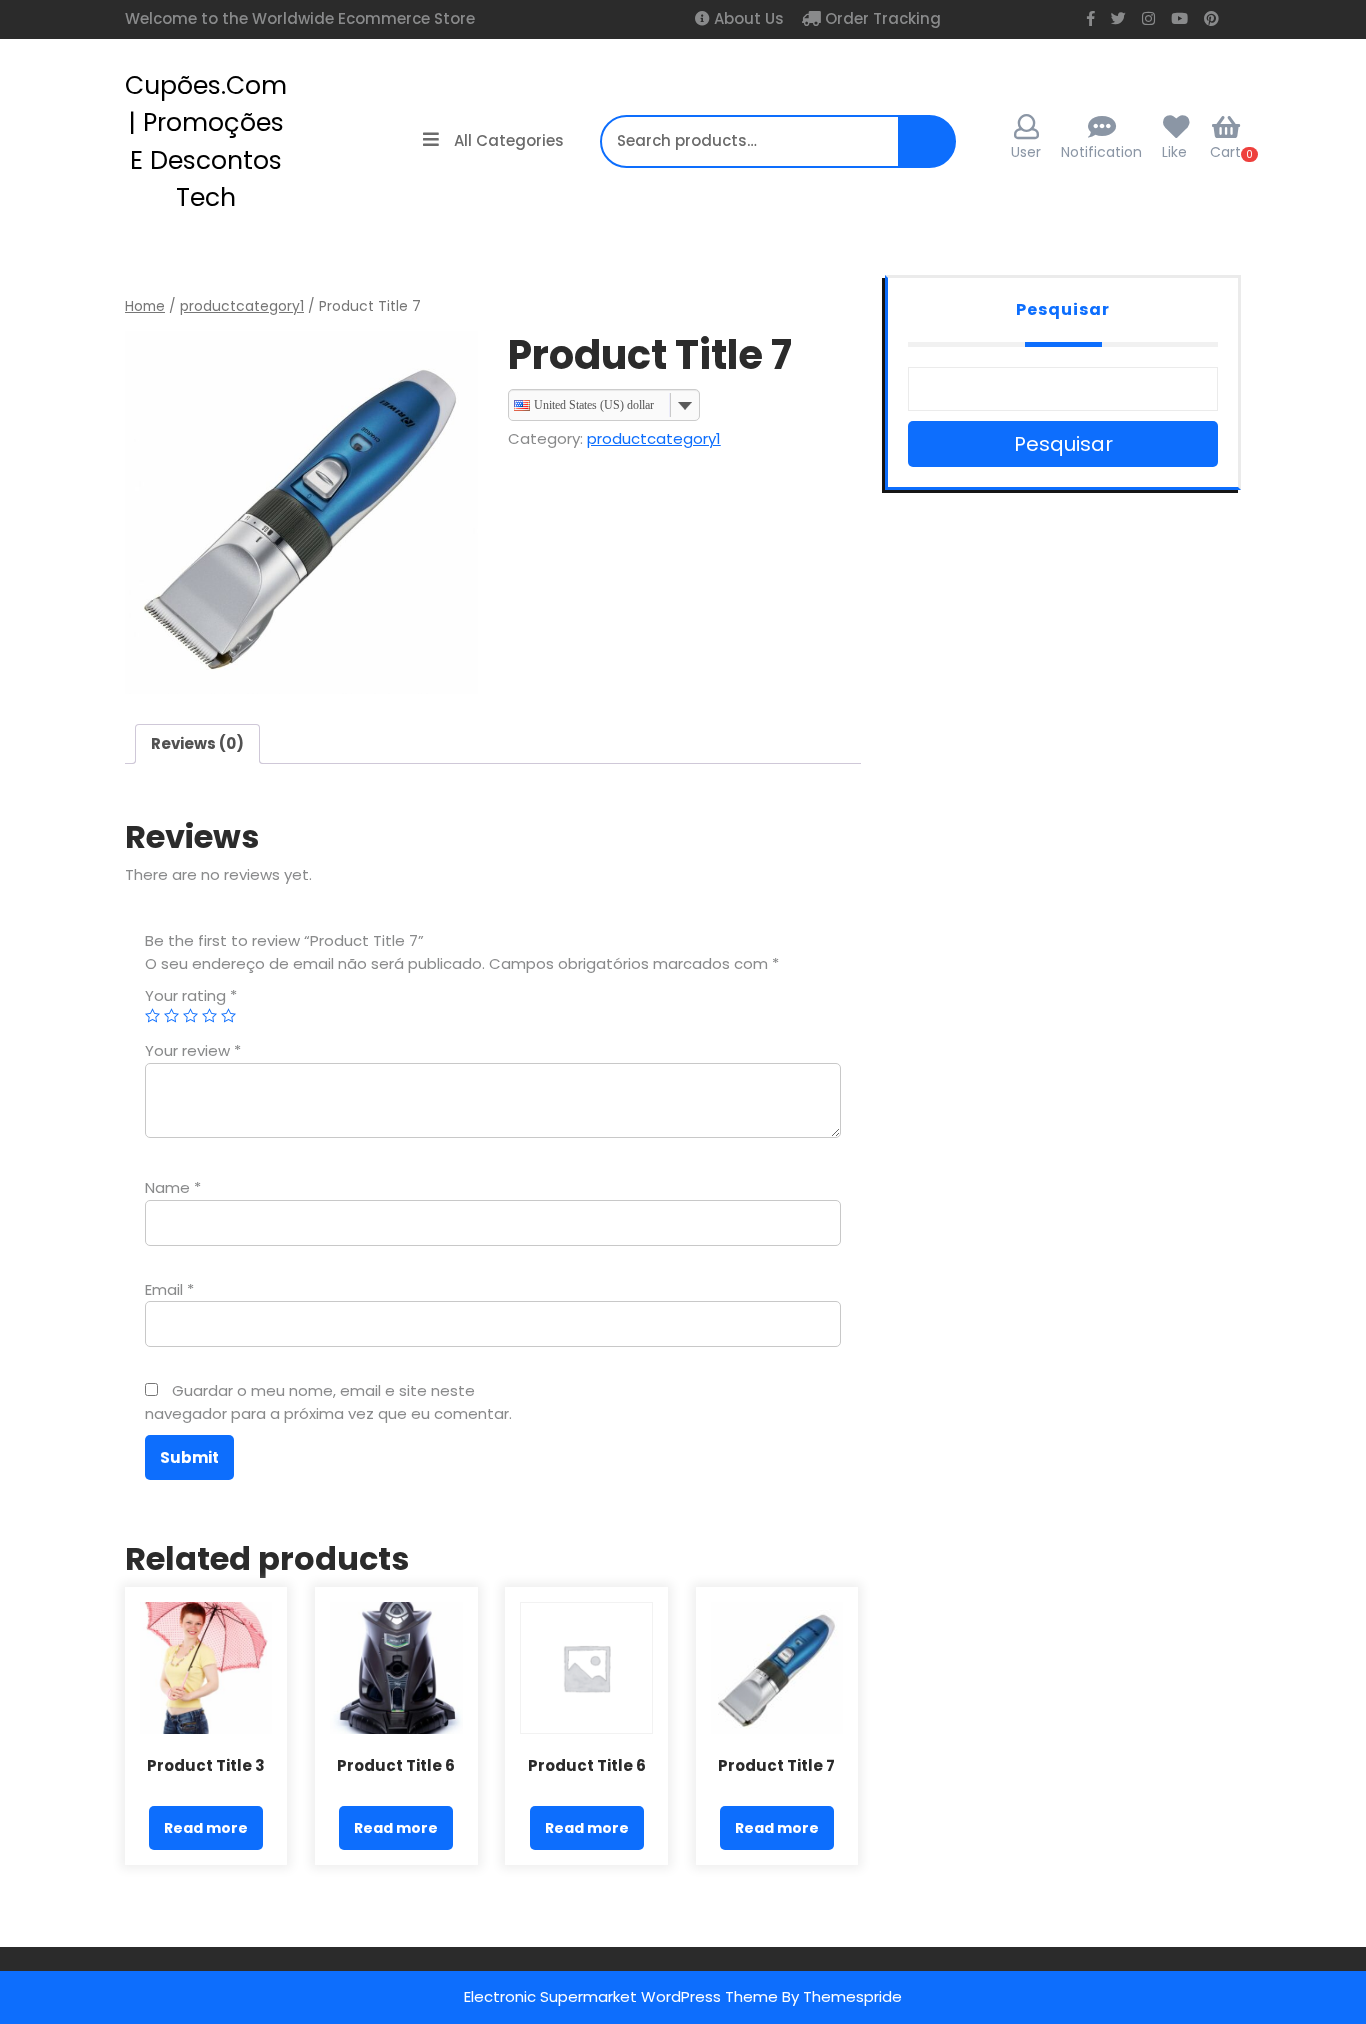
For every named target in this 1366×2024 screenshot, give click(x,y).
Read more (206, 1828)
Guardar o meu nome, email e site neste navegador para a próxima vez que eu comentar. (328, 1402)
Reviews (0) (197, 743)
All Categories (509, 140)
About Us (747, 18)
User (1026, 152)
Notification (1101, 152)
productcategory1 (242, 306)
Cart (1225, 152)
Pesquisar (1063, 309)
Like (1174, 152)
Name (173, 1187)
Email (169, 1289)
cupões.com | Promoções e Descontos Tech (206, 142)
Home (145, 306)
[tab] (197, 744)
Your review (193, 1050)
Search (921, 151)
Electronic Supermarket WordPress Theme (621, 1996)
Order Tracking (881, 18)
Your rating (191, 995)
